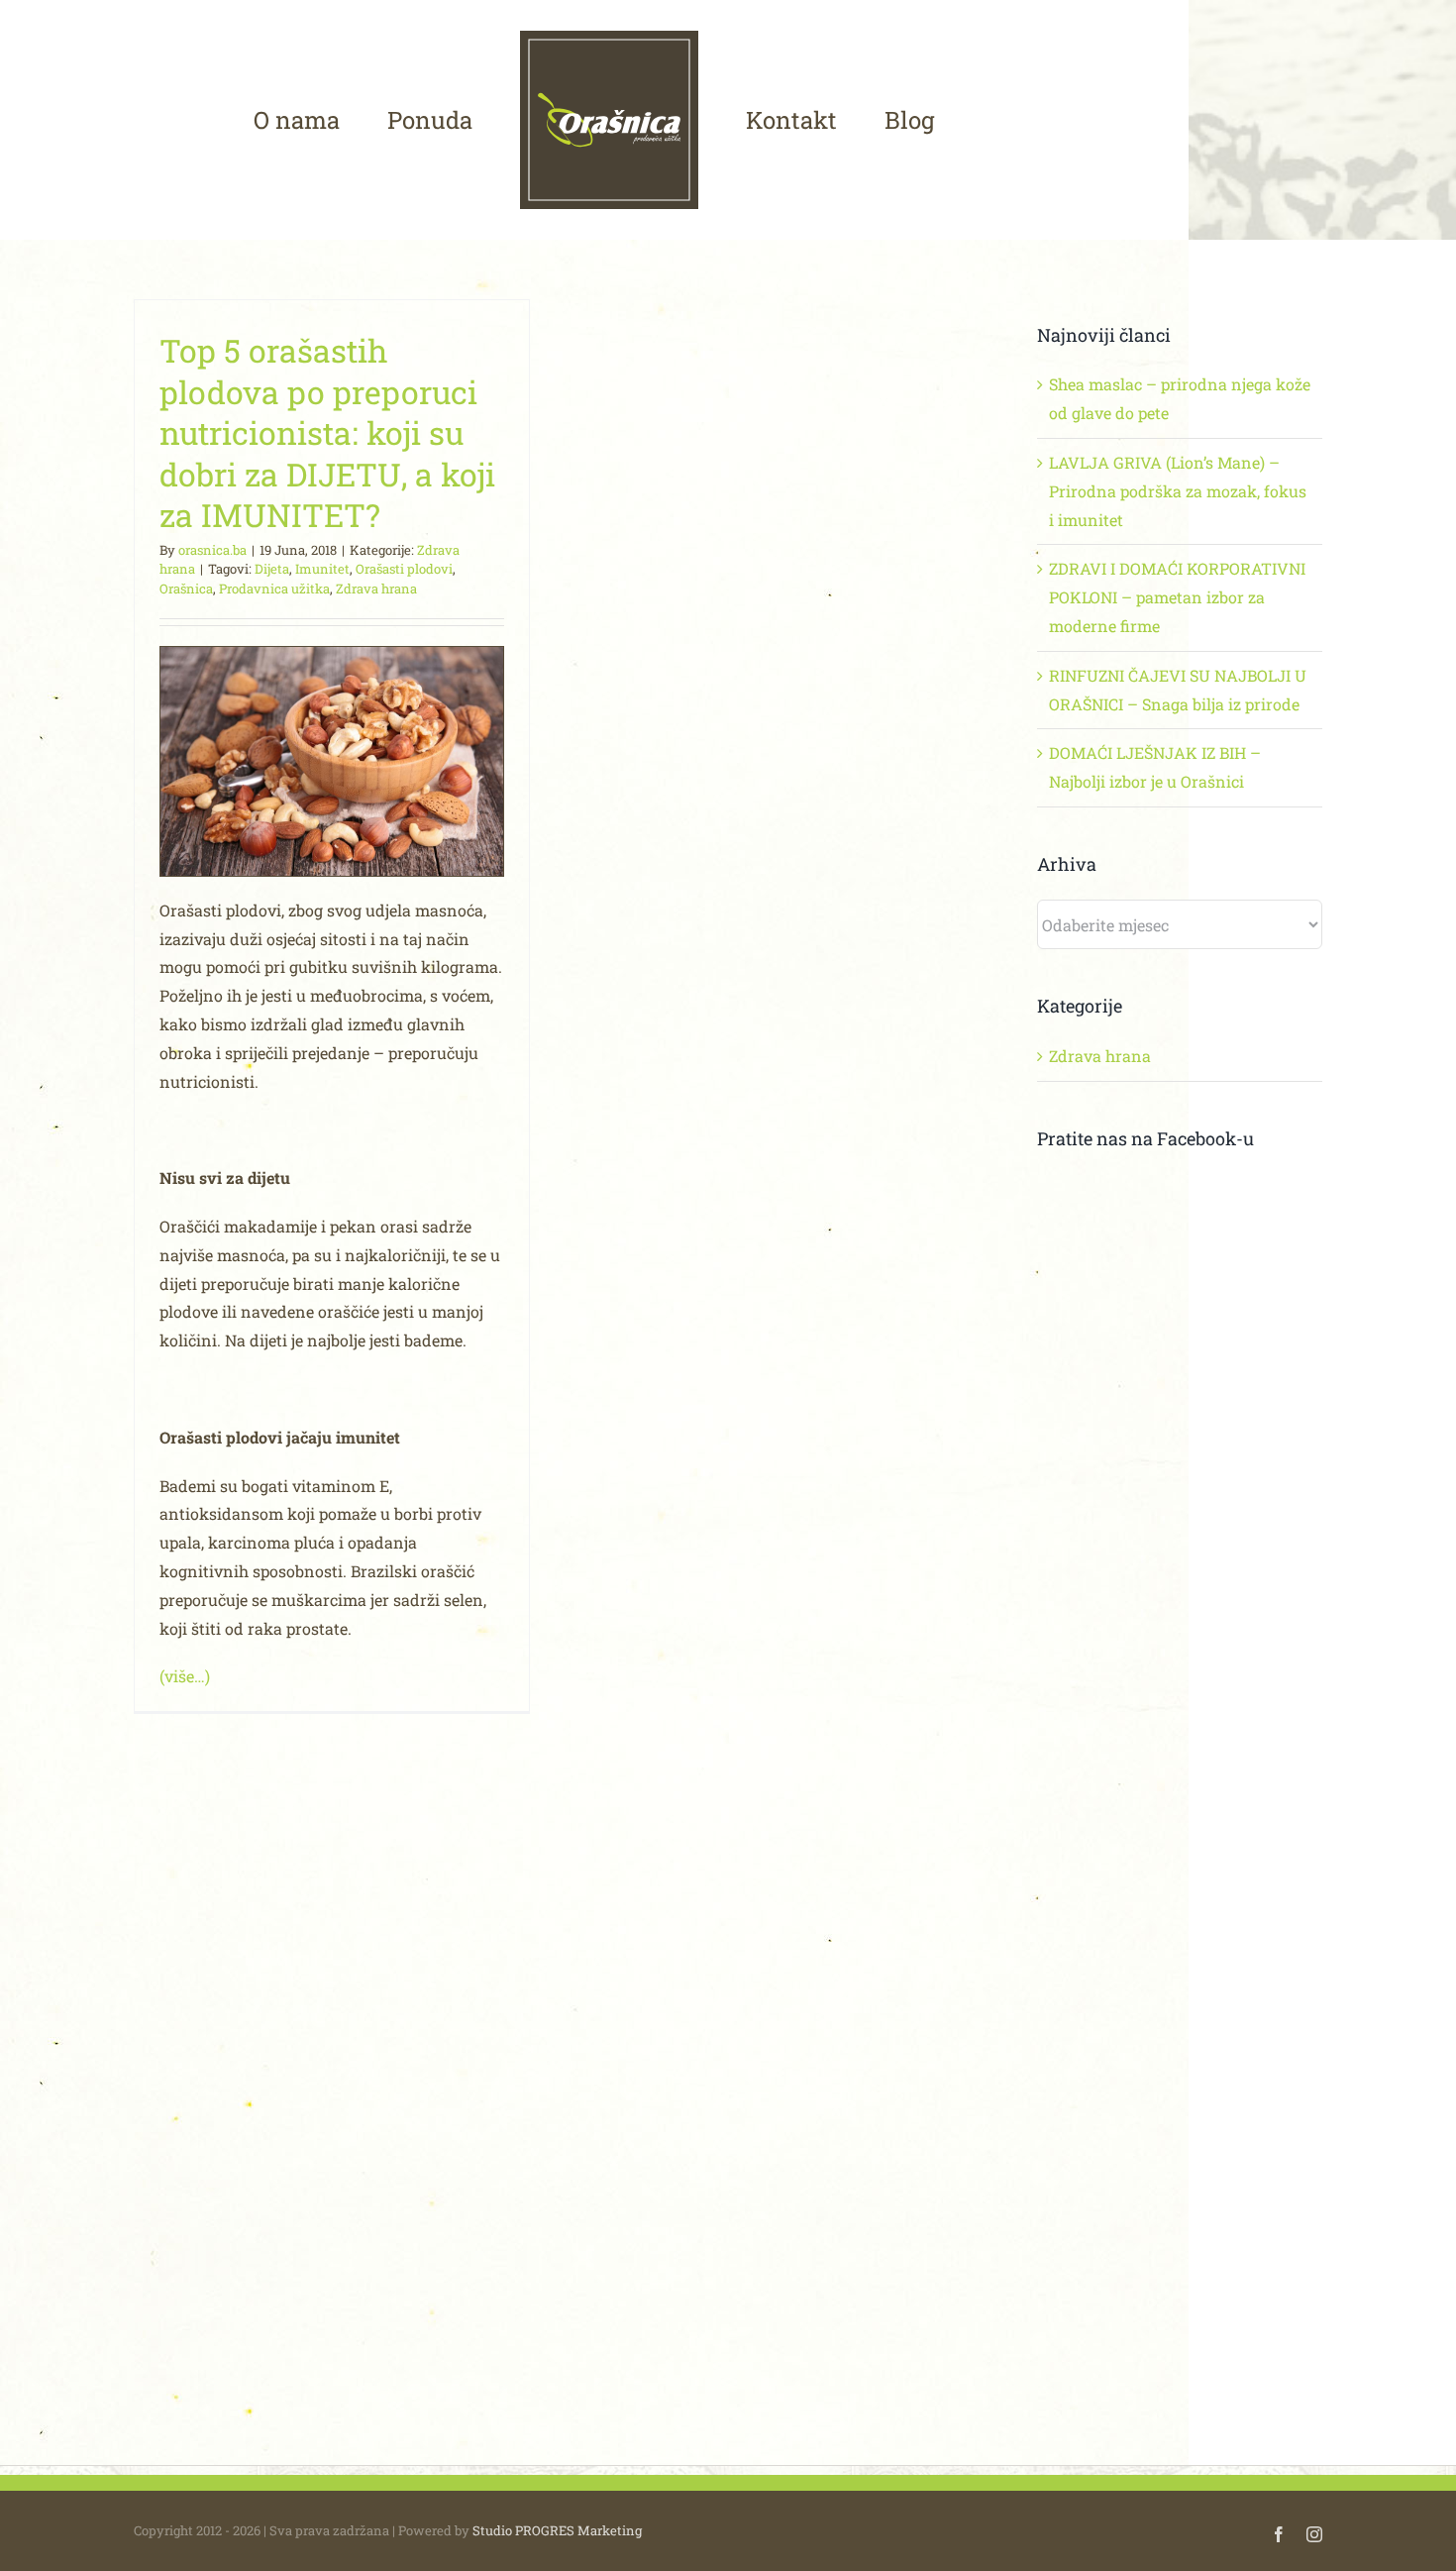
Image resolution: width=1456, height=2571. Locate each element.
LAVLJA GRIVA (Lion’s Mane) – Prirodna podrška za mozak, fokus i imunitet (1178, 491)
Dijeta (272, 569)
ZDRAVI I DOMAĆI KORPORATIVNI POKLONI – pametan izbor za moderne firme (1177, 597)
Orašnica (186, 589)
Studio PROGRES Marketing (557, 2530)
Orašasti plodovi (404, 569)
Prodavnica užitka (274, 589)
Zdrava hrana (376, 589)
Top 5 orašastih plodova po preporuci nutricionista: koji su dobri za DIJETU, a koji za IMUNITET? (327, 432)
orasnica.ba (212, 550)
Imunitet (322, 569)
